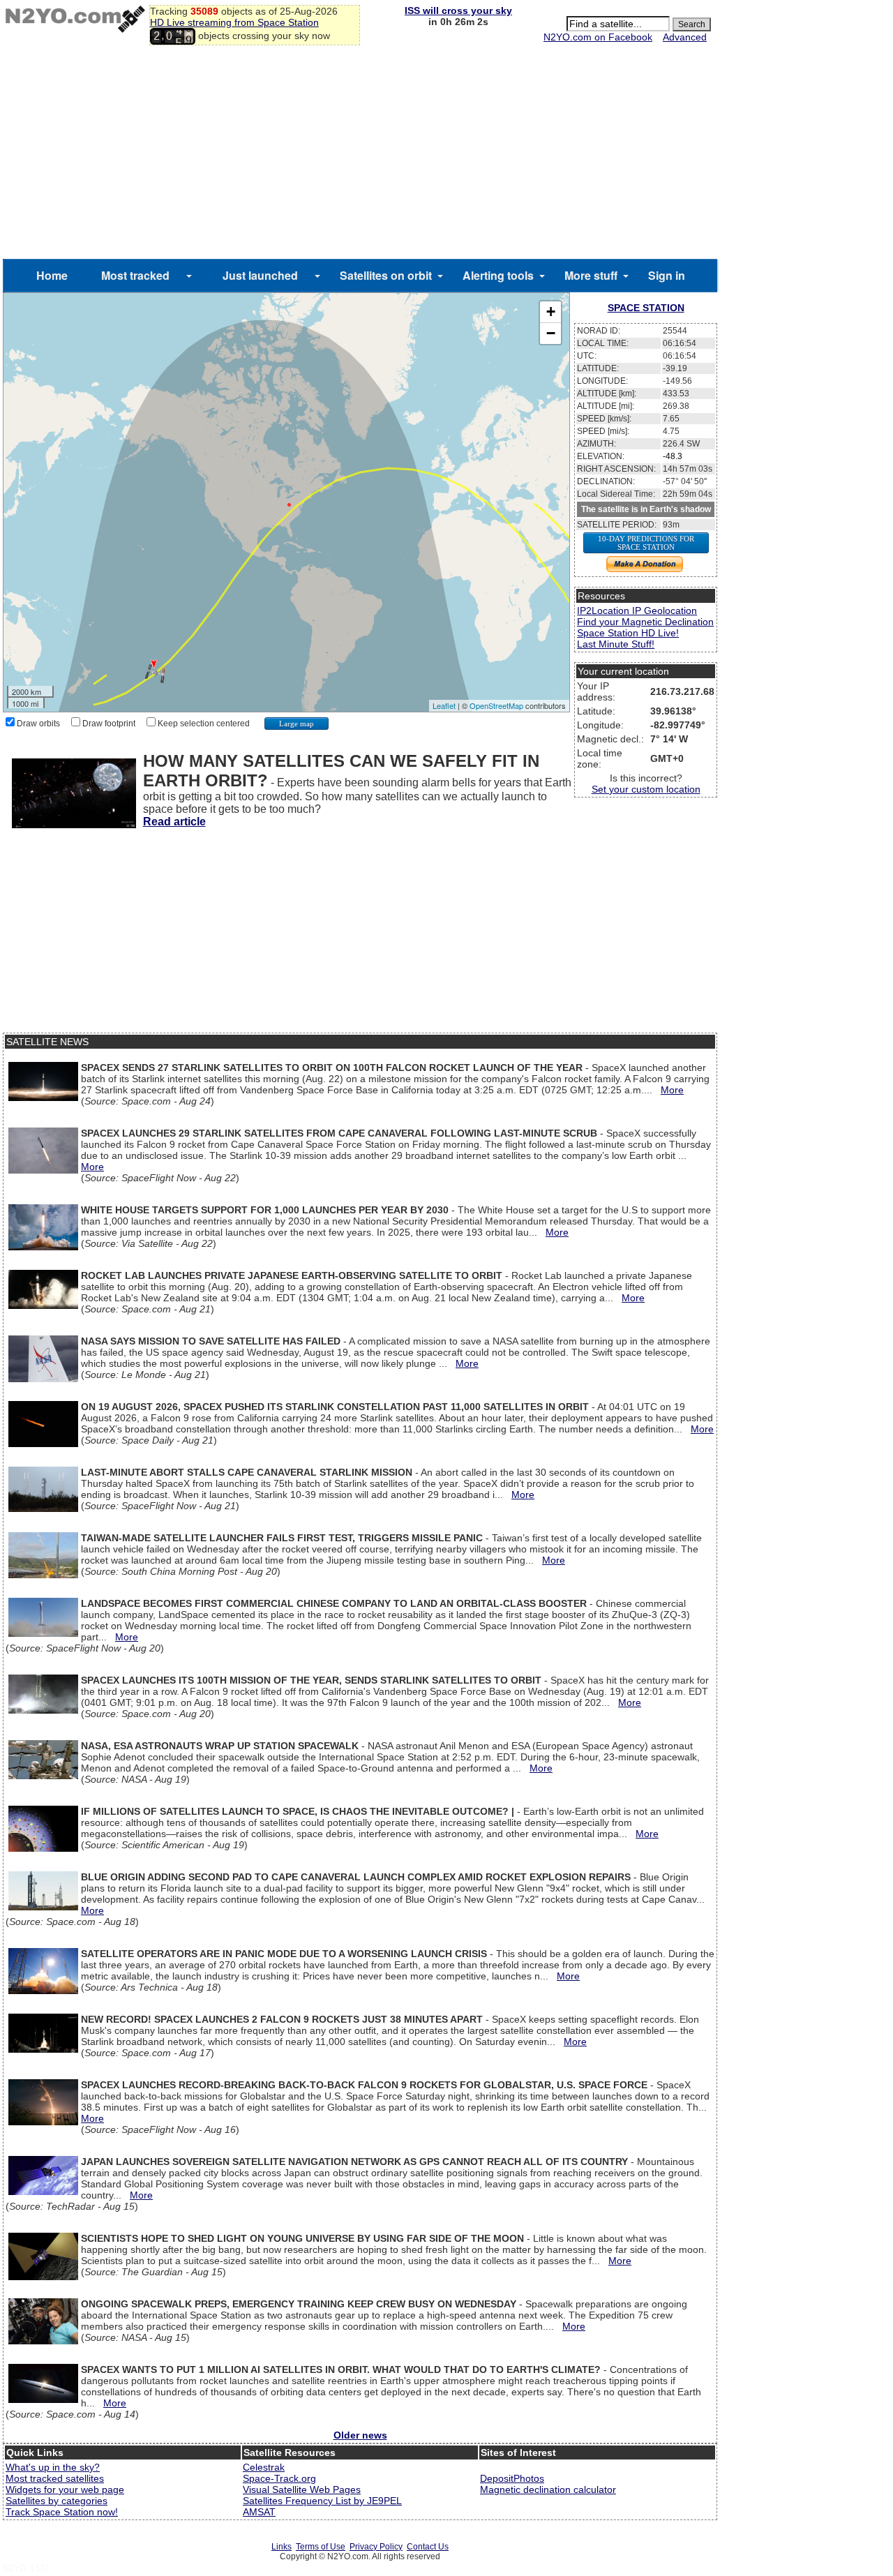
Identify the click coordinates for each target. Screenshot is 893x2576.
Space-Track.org (279, 2478)
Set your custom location (646, 789)
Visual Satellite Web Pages (302, 2489)
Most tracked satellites (55, 2478)
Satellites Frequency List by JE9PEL (322, 2501)
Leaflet (444, 705)
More (672, 1090)
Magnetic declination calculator (548, 2489)
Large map (297, 724)
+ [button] (551, 312)
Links (282, 2547)
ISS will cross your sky (458, 10)
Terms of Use (321, 2547)
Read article (174, 822)
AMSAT (259, 2512)
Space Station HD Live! (628, 633)
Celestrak (264, 2467)
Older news (360, 2435)
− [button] (551, 333)
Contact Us (428, 2547)
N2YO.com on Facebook (598, 37)
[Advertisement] (360, 154)
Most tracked (135, 275)
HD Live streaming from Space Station (234, 22)
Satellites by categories (57, 2501)
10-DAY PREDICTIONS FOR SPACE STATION (646, 543)
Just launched (260, 275)
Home (52, 275)
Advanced (685, 37)
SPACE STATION (646, 308)
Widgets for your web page (65, 2489)
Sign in (667, 275)
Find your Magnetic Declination (645, 622)
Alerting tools (498, 275)
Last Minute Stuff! (616, 644)
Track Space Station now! (62, 2512)
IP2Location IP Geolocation (637, 611)
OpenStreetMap (496, 705)
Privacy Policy (376, 2547)
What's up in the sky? (53, 2467)
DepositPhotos (512, 2478)
